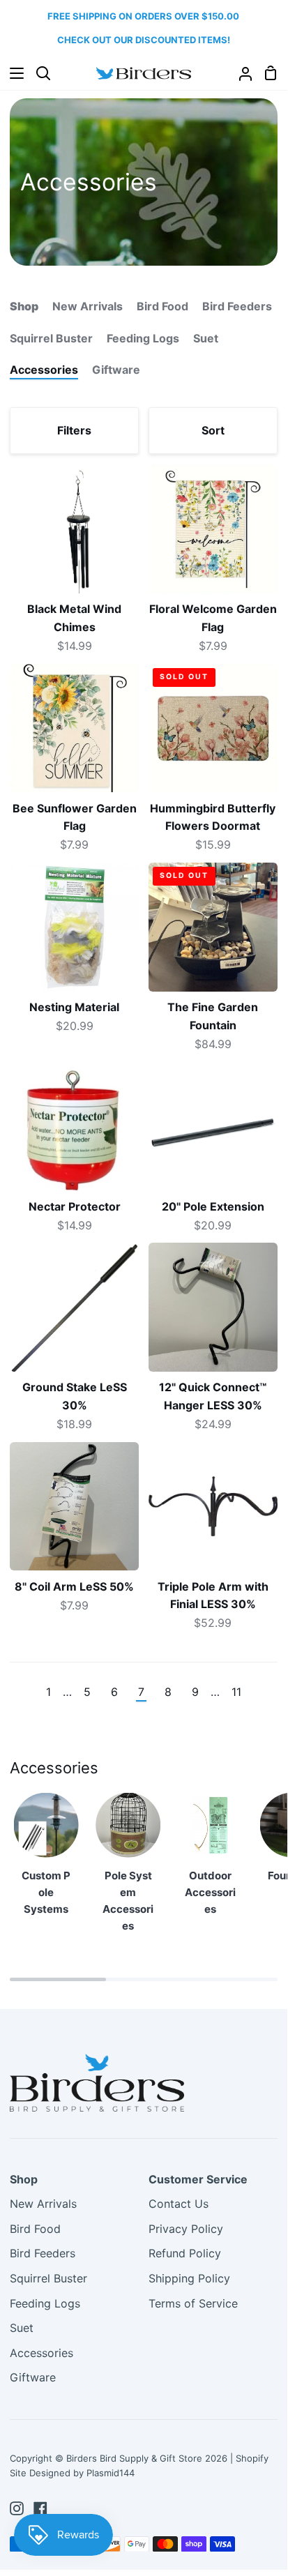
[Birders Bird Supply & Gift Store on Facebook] (40, 2508)
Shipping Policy (189, 2278)
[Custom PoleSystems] (46, 1861)
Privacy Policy (186, 2229)
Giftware (116, 370)
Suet (206, 338)
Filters (74, 430)
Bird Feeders (237, 306)
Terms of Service (193, 2303)
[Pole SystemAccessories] (128, 1869)
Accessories (44, 370)
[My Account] (240, 74)
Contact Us (179, 2204)
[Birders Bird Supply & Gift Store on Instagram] (17, 2508)
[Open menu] (13, 73)
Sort (213, 430)
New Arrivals (88, 306)
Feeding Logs (143, 338)
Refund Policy (185, 2253)
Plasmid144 (111, 2473)
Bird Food (162, 306)
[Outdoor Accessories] (210, 1861)
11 (236, 1692)
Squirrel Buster (51, 338)
